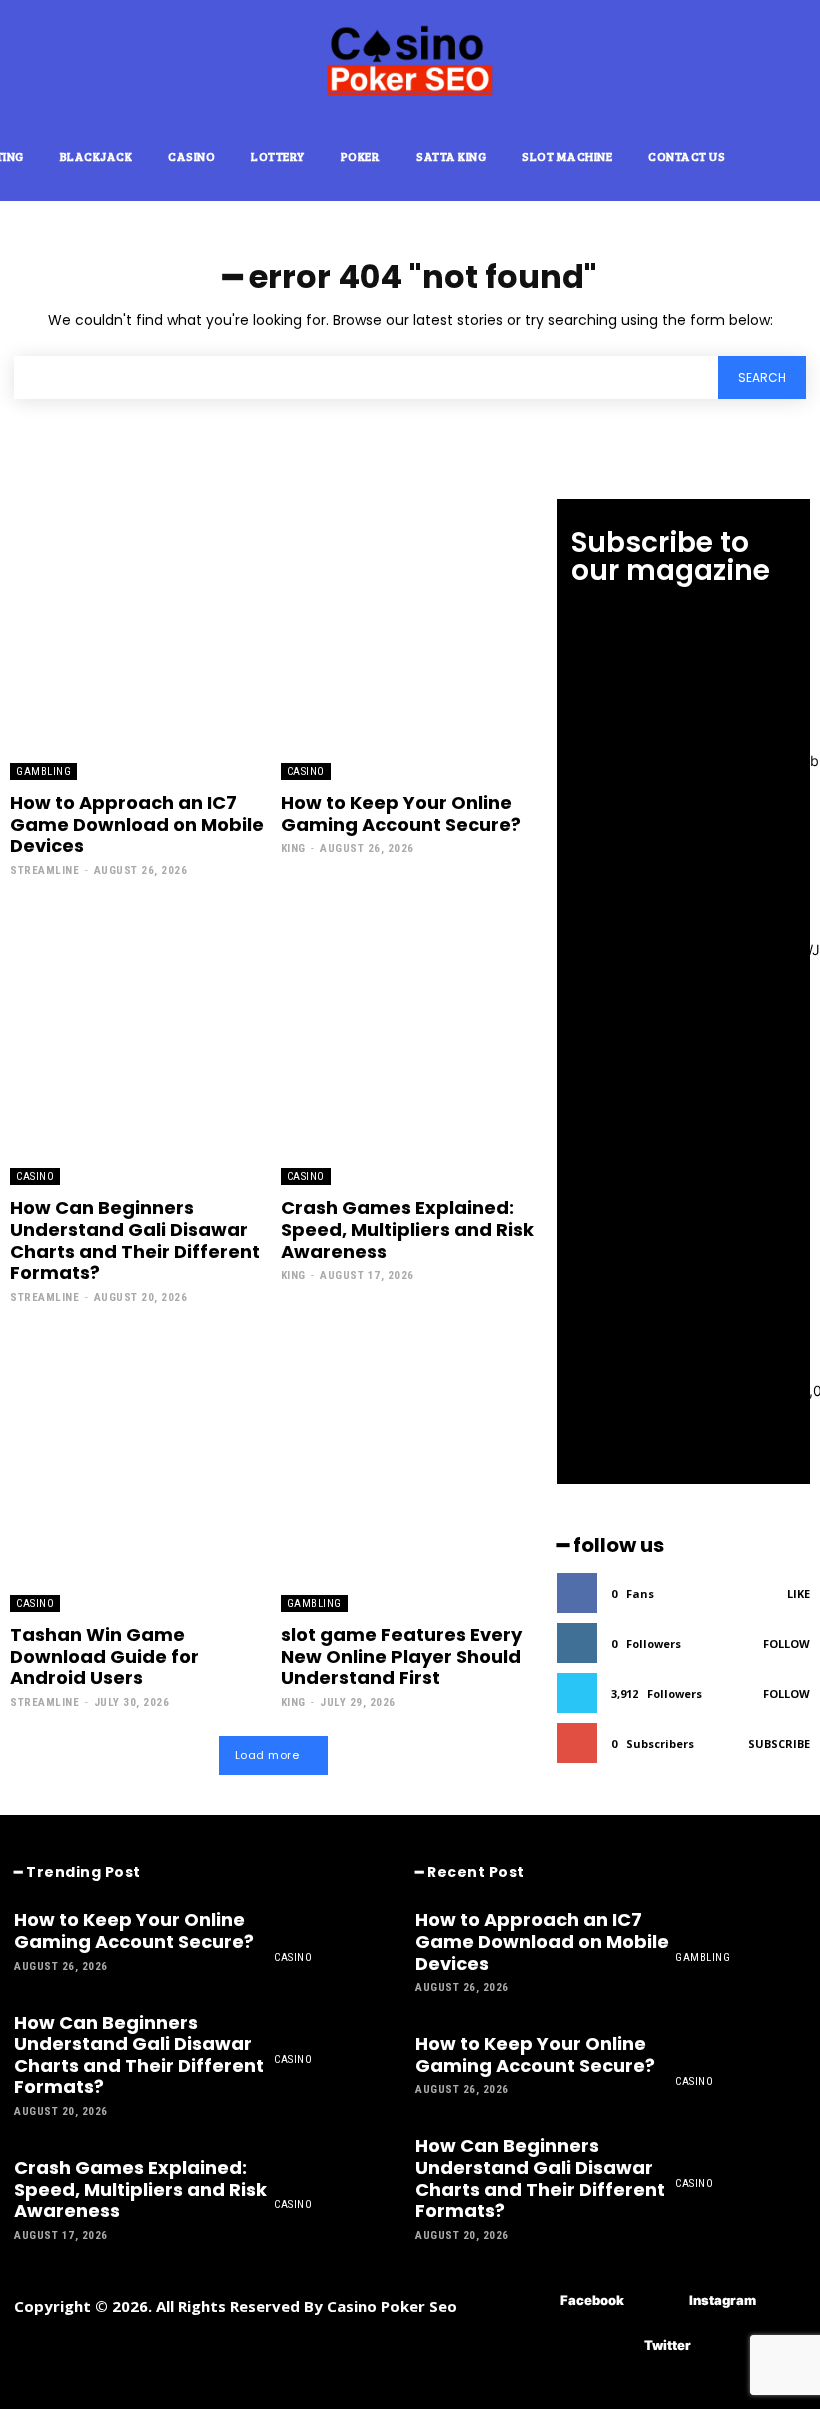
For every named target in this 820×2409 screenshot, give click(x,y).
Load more (267, 1755)
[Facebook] (530, 2301)
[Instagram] (659, 2301)
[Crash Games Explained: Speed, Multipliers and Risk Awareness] (409, 1044)
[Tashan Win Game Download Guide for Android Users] (138, 1471)
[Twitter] (614, 2346)
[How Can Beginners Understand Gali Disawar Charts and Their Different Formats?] (138, 1044)
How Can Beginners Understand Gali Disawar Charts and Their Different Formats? (135, 1240)
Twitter (667, 2345)
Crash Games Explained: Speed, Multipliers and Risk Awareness (407, 1229)
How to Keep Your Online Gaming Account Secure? (401, 813)
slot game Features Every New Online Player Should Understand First (401, 1656)
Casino (306, 771)
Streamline (44, 870)
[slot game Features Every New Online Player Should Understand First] (409, 1471)
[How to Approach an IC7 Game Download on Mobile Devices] (138, 639)
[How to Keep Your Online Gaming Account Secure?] (409, 639)
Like (798, 1593)
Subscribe (779, 1743)
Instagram (722, 2300)
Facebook (592, 2300)
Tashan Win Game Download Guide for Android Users (104, 1656)
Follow (786, 1643)
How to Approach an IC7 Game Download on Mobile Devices (137, 824)
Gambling (43, 771)
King (293, 848)
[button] (790, 155)
